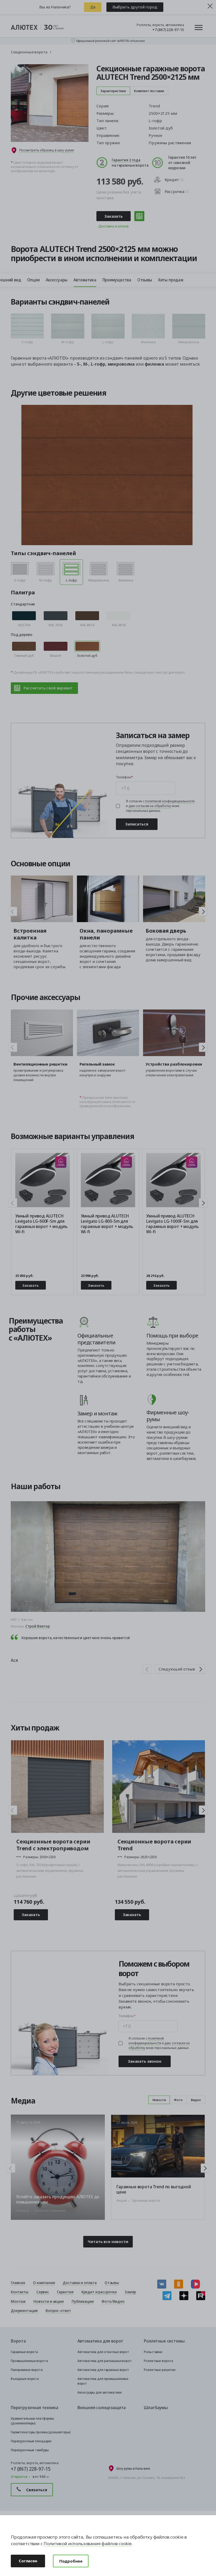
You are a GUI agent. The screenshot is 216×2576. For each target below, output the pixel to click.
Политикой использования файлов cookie (88, 2543)
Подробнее (71, 2561)
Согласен (28, 2561)
